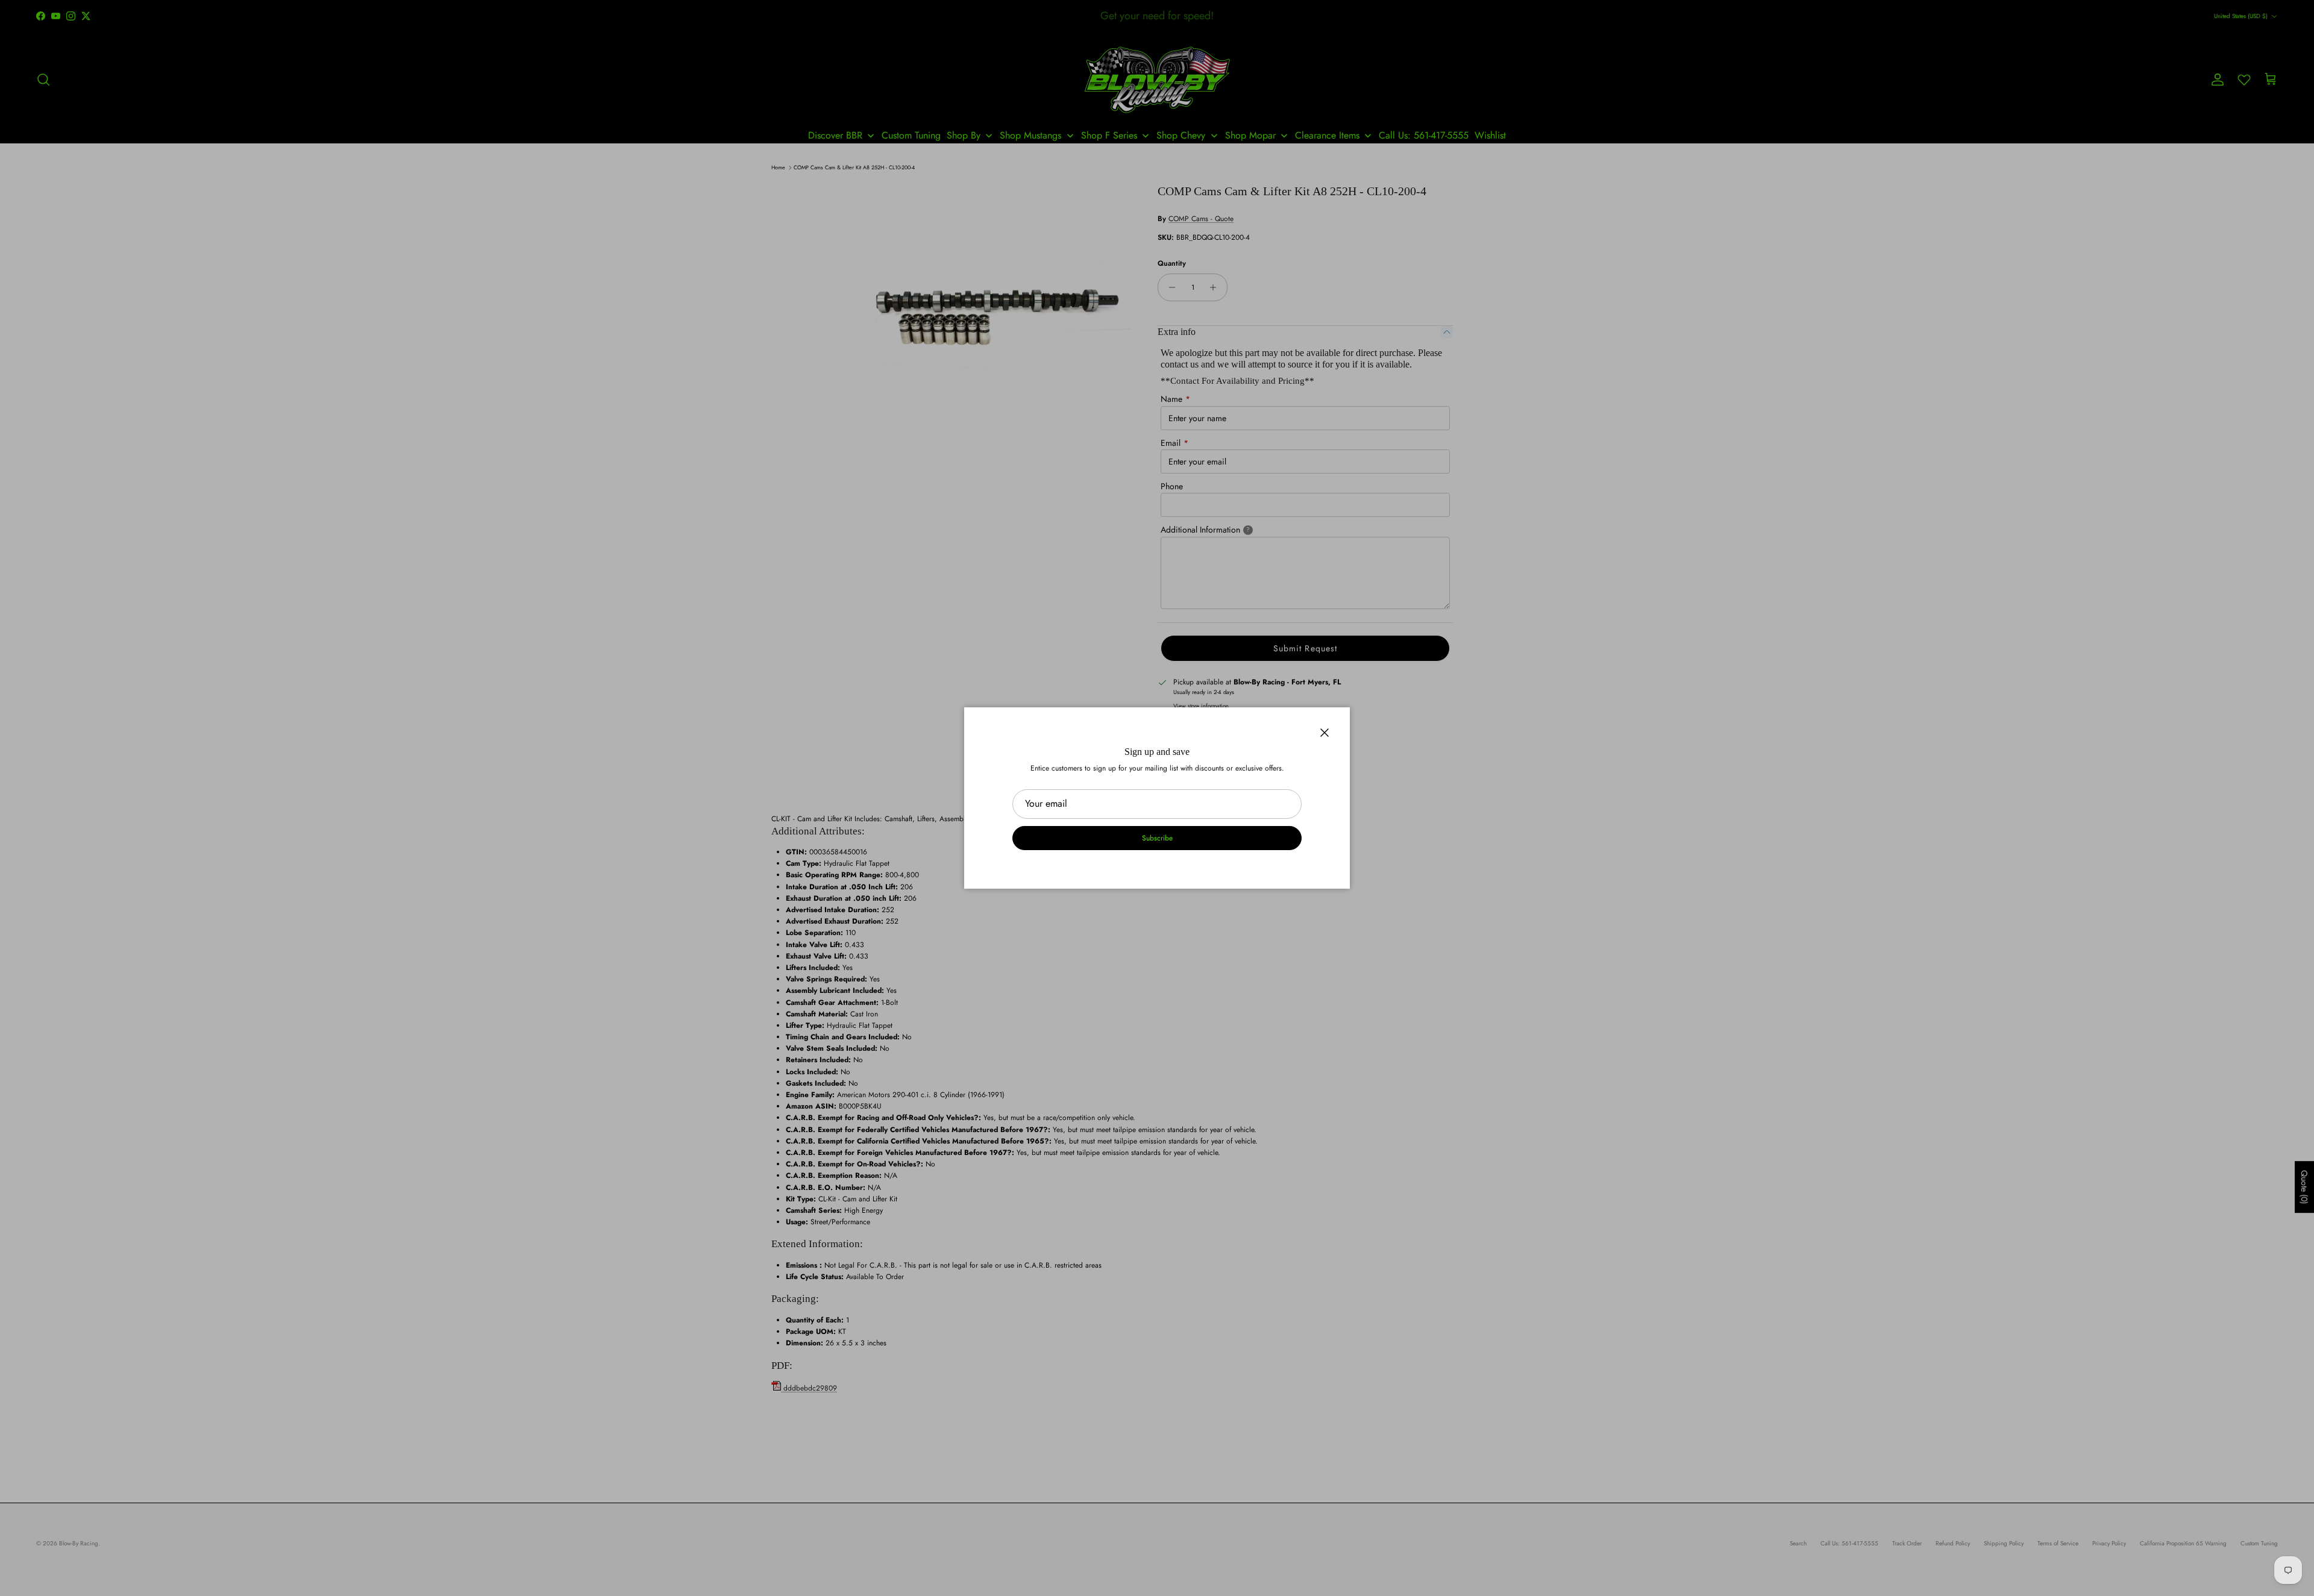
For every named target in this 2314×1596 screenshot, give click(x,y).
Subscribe (1157, 838)
